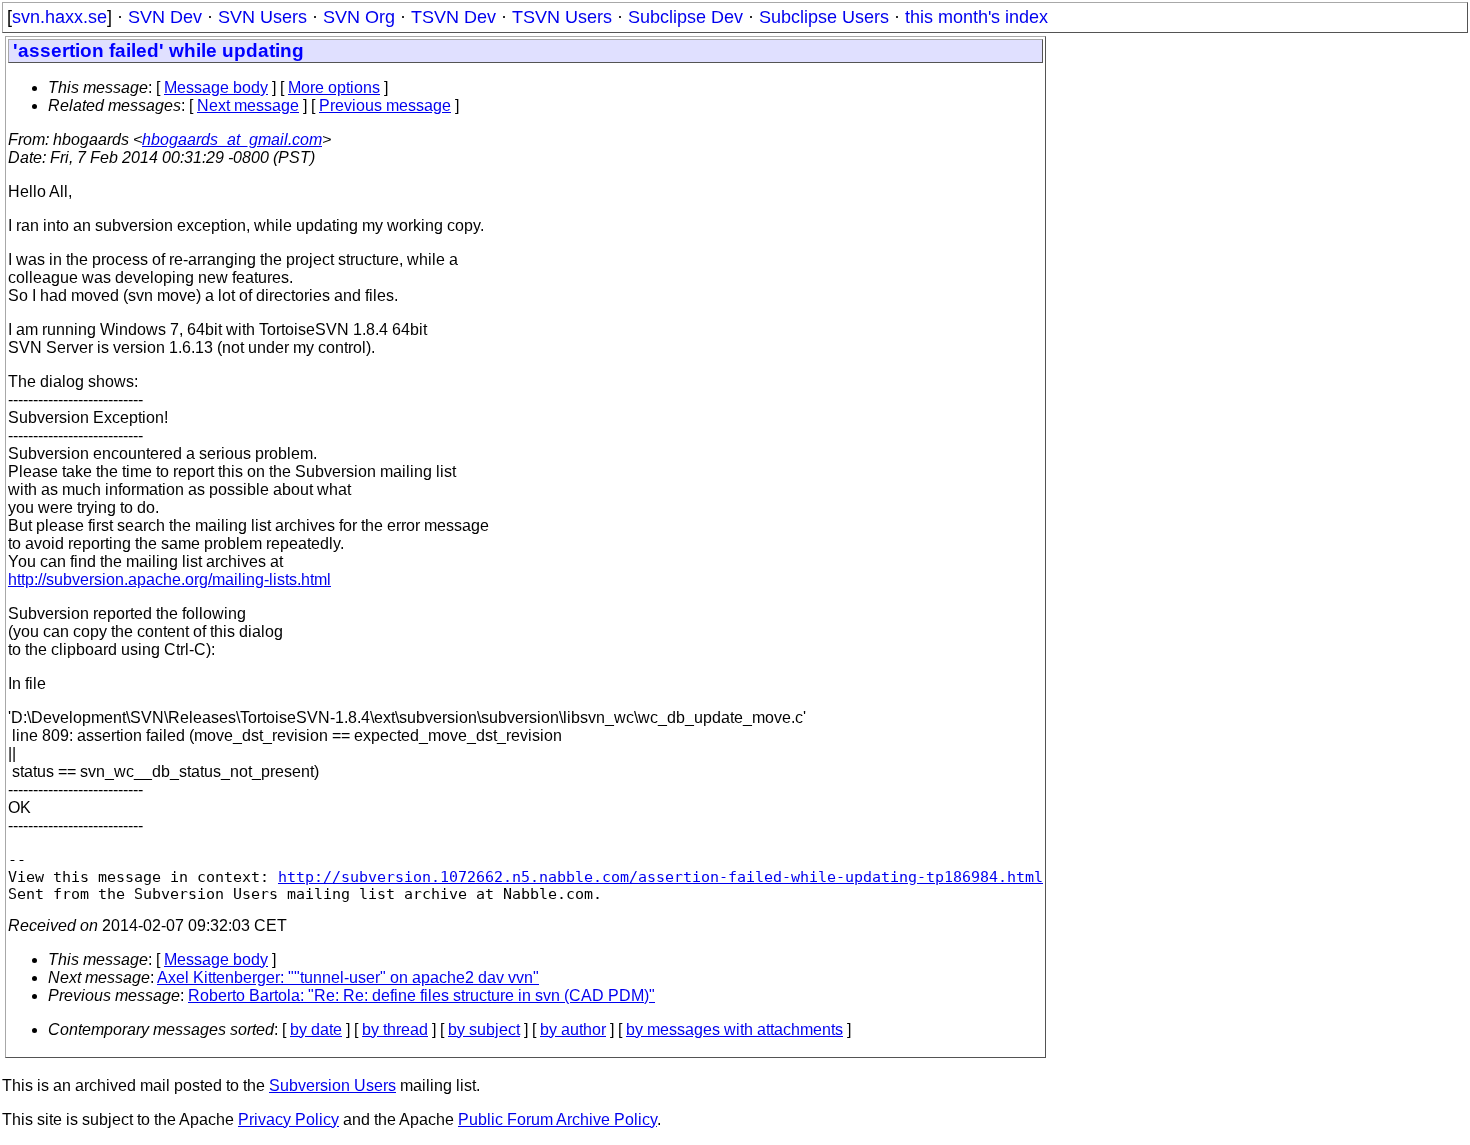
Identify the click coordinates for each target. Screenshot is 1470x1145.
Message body (216, 87)
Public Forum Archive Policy (557, 1119)
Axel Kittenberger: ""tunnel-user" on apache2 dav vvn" (348, 977)
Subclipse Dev (685, 17)
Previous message (385, 105)
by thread (395, 1029)
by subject (484, 1029)
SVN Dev (165, 17)
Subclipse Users (824, 17)
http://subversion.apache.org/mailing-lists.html (169, 579)
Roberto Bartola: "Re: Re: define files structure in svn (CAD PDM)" (421, 995)
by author (573, 1029)
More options (334, 87)
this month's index (976, 17)
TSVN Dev (453, 17)
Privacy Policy (288, 1119)
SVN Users (262, 17)
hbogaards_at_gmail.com (232, 139)
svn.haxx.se (59, 17)
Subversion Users (332, 1085)
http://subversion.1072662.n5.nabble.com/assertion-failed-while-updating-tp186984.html (660, 876)
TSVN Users (562, 17)
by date (316, 1029)
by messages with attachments (734, 1029)
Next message (248, 105)
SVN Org (359, 17)
